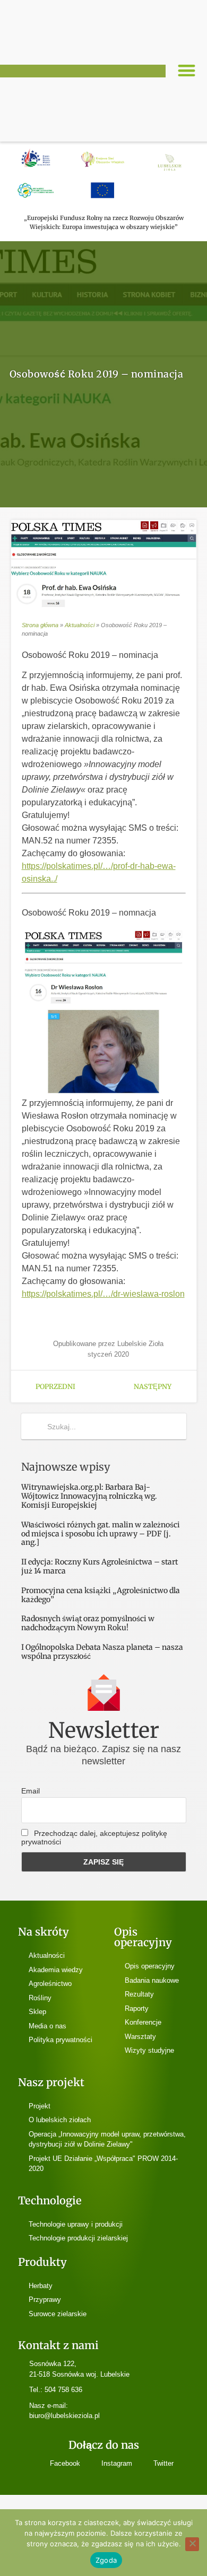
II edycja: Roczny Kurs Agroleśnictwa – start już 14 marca (100, 1566)
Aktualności (80, 625)
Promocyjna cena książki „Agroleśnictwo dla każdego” (101, 1595)
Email (31, 1791)
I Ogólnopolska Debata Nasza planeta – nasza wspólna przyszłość (102, 1652)
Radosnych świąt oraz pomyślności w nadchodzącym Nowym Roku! (88, 1623)
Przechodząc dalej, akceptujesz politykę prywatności (94, 1838)
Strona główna (40, 625)
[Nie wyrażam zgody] (192, 2544)
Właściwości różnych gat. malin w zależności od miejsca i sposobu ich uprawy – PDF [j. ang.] (101, 1534)
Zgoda (106, 2560)
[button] (187, 71)
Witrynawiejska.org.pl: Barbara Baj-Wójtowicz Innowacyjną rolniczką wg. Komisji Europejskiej (89, 1496)
